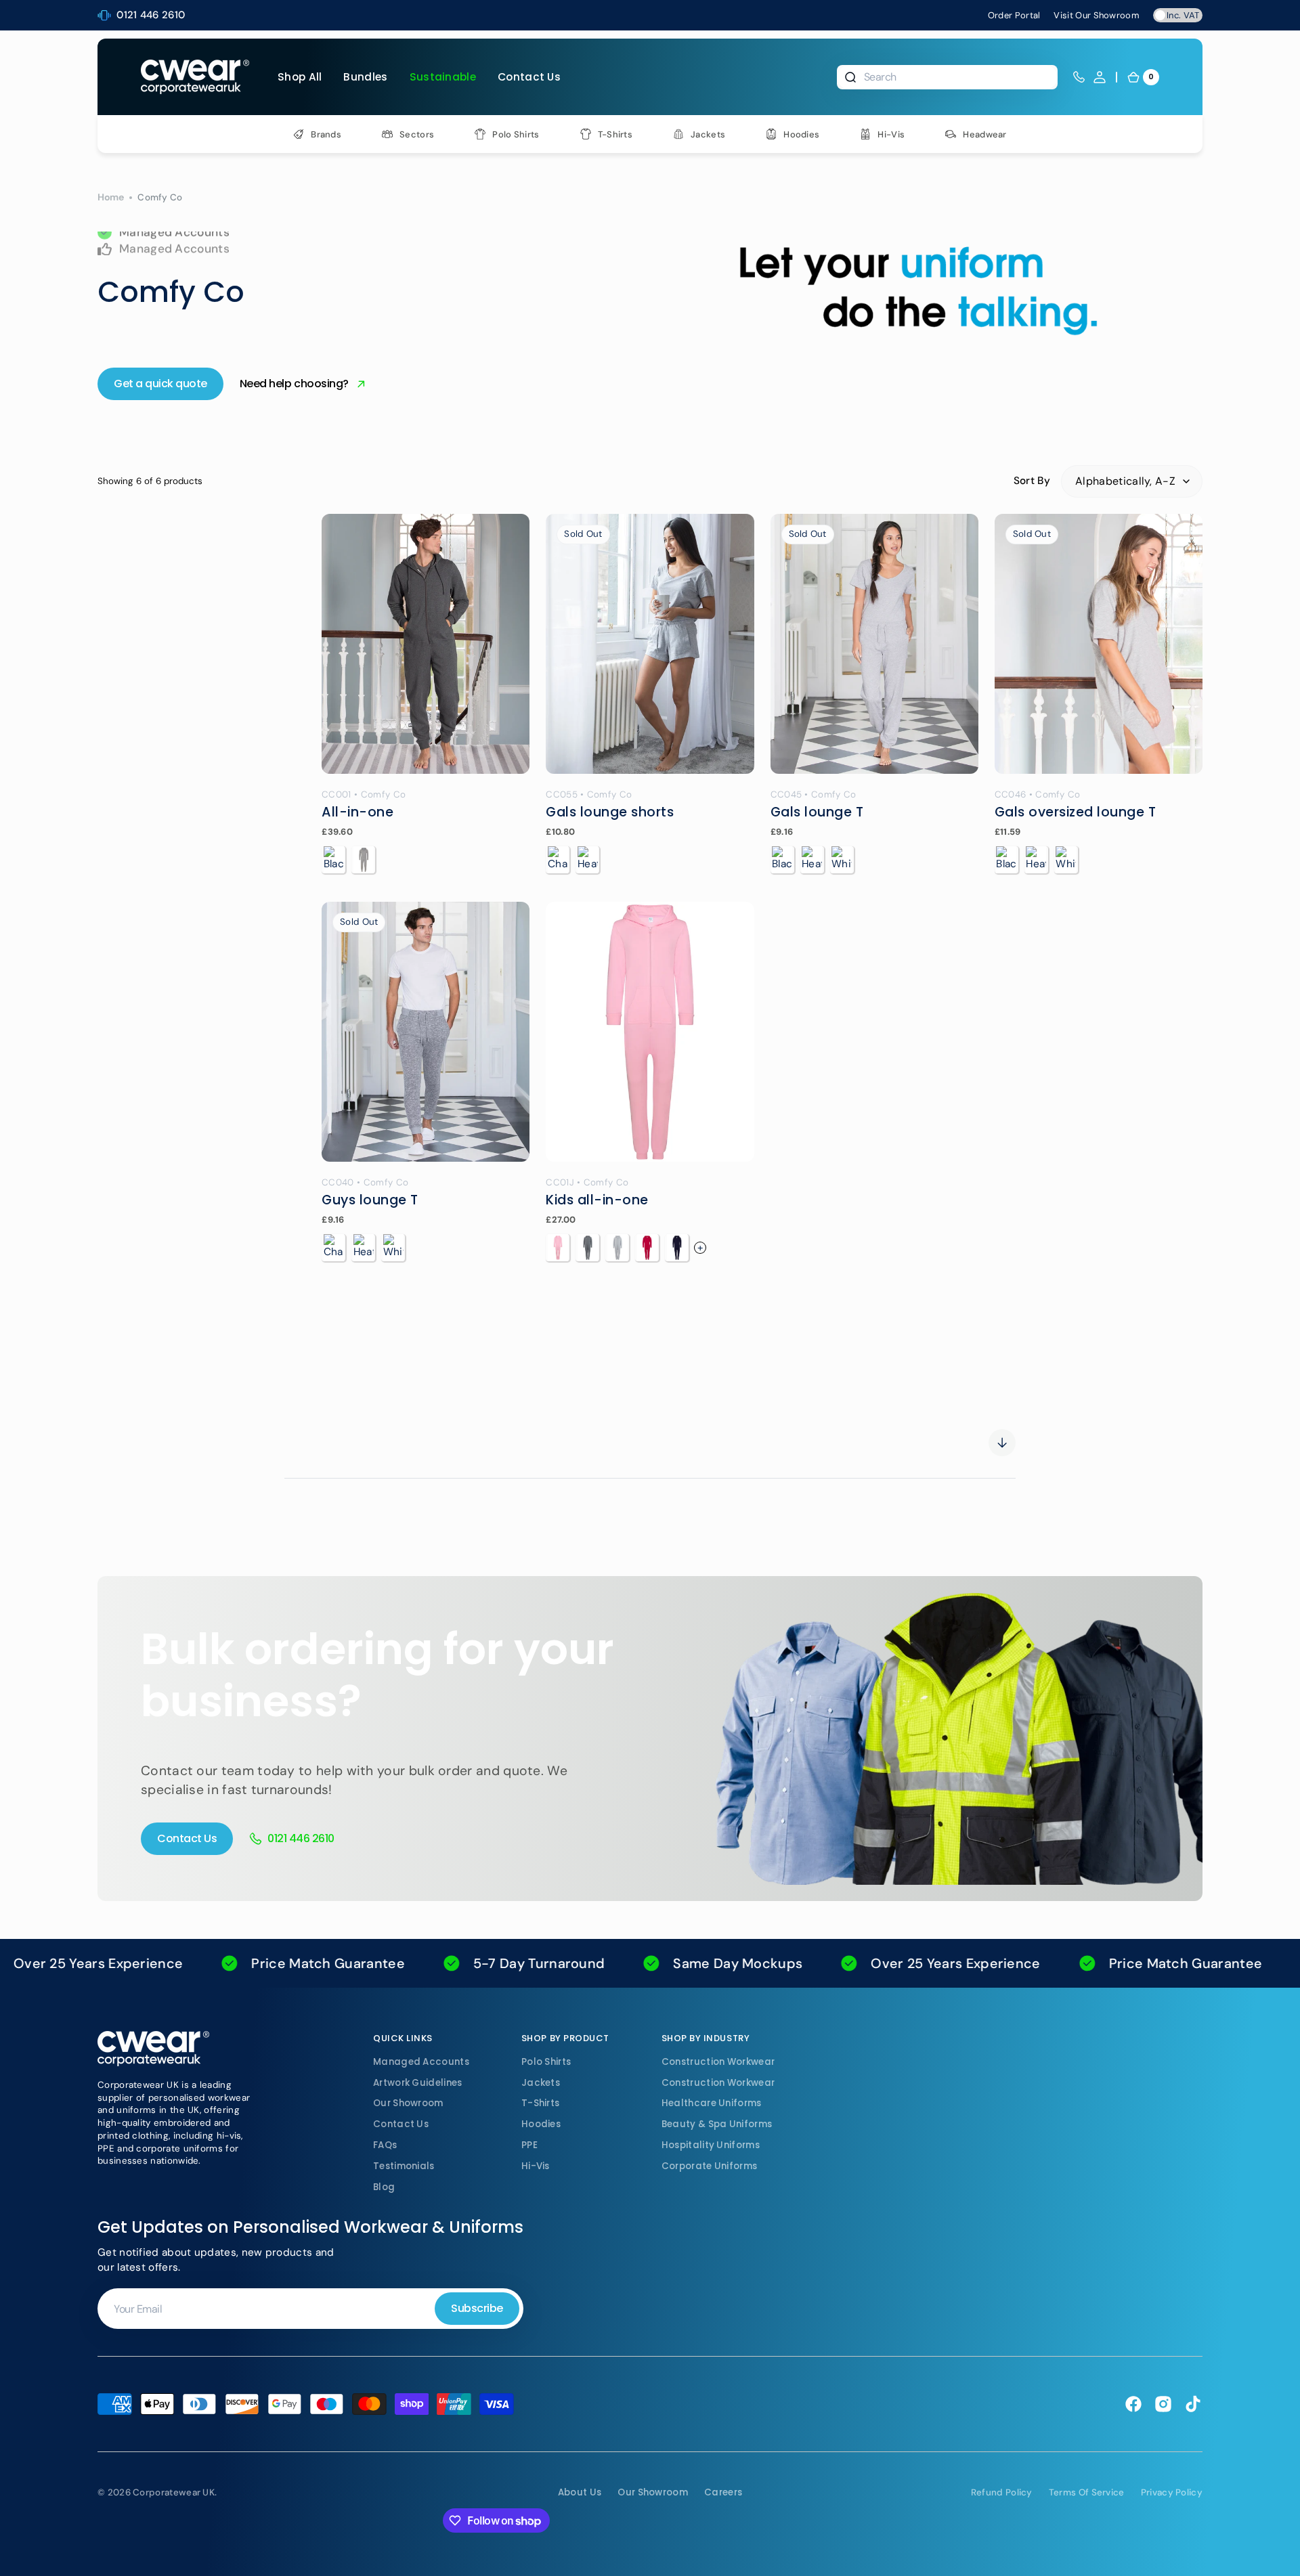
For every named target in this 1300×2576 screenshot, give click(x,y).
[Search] (850, 77)
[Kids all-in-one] (650, 1032)
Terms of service (1087, 2492)
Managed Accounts (421, 2062)
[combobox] (947, 77)
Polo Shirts (546, 2062)
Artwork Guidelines (418, 2083)
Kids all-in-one (597, 1200)
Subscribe (477, 2308)
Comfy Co (383, 794)
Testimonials (404, 2166)
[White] (842, 860)
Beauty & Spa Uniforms (717, 2124)
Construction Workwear (718, 2062)
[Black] (333, 860)
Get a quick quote (160, 384)
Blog (384, 2187)
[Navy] (677, 1248)
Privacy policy (1172, 2492)
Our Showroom (408, 2103)
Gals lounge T (817, 812)
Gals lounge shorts (610, 812)
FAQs (385, 2145)
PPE (529, 2145)
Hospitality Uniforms (711, 2145)
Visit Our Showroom (1097, 15)
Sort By (1032, 481)
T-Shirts (540, 2103)
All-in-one (357, 812)
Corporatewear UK (174, 2492)
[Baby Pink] (558, 1248)
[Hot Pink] (647, 1248)
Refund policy (1002, 2492)
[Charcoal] (558, 860)
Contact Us (187, 1838)
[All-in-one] (426, 644)
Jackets (541, 2083)
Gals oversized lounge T (1076, 812)
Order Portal (1014, 15)
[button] (1100, 77)
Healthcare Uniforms (712, 2103)
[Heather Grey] (363, 860)
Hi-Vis (536, 2166)
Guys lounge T (370, 1200)
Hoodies (541, 2124)
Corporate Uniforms (710, 2166)
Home (111, 197)
